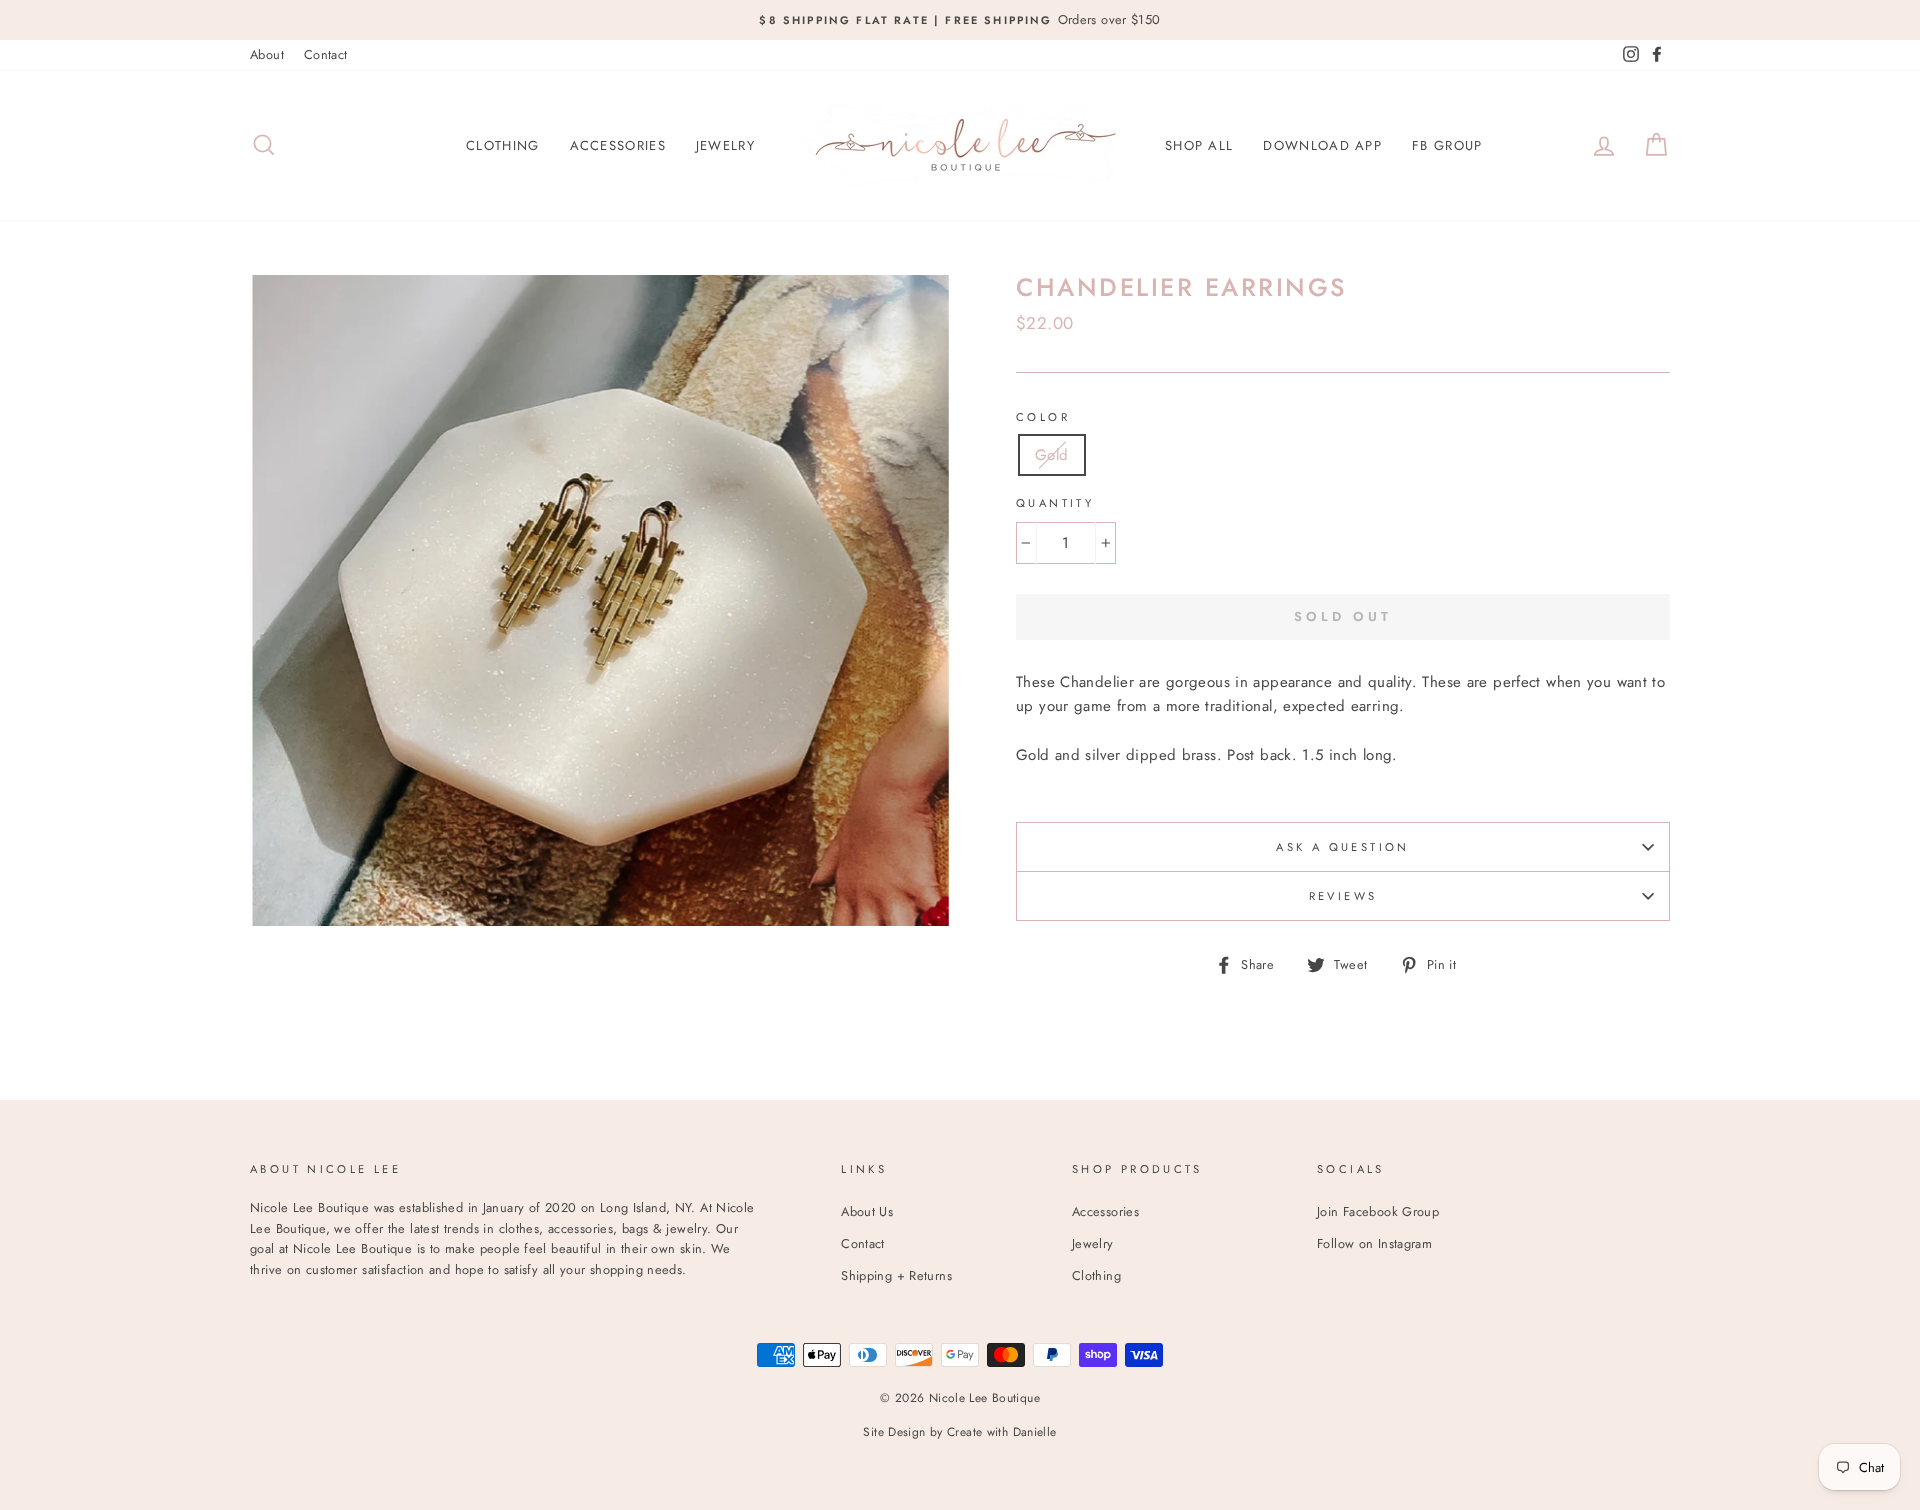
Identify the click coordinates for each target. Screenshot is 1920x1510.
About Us (867, 1211)
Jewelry (725, 145)
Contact (326, 54)
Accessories (618, 145)
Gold (1052, 455)
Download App (1322, 145)
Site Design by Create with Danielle (959, 1432)
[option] (960, 20)
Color (1043, 417)
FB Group (1447, 145)
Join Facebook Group (1378, 1211)
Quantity (1055, 503)
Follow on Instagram (1374, 1243)
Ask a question (1342, 847)
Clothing (502, 145)
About (267, 54)
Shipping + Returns (896, 1275)
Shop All (1199, 145)
